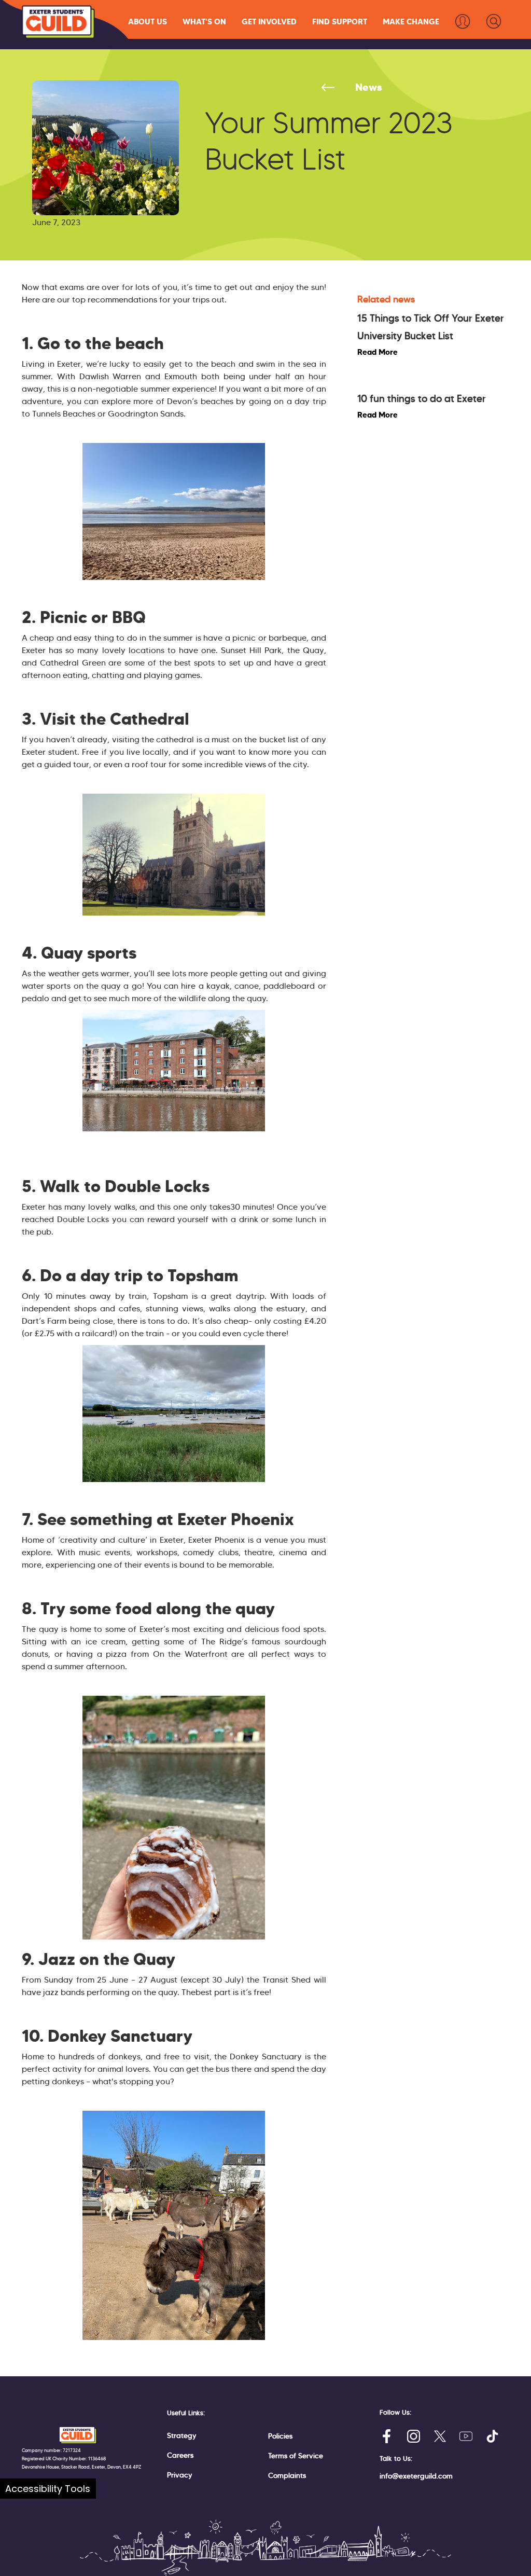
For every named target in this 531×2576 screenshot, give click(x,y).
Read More (378, 352)
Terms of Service (296, 2456)
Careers (180, 2455)
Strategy (182, 2435)
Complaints (287, 2475)
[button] (148, 22)
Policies (280, 2436)
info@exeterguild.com (416, 2476)
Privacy (180, 2475)
